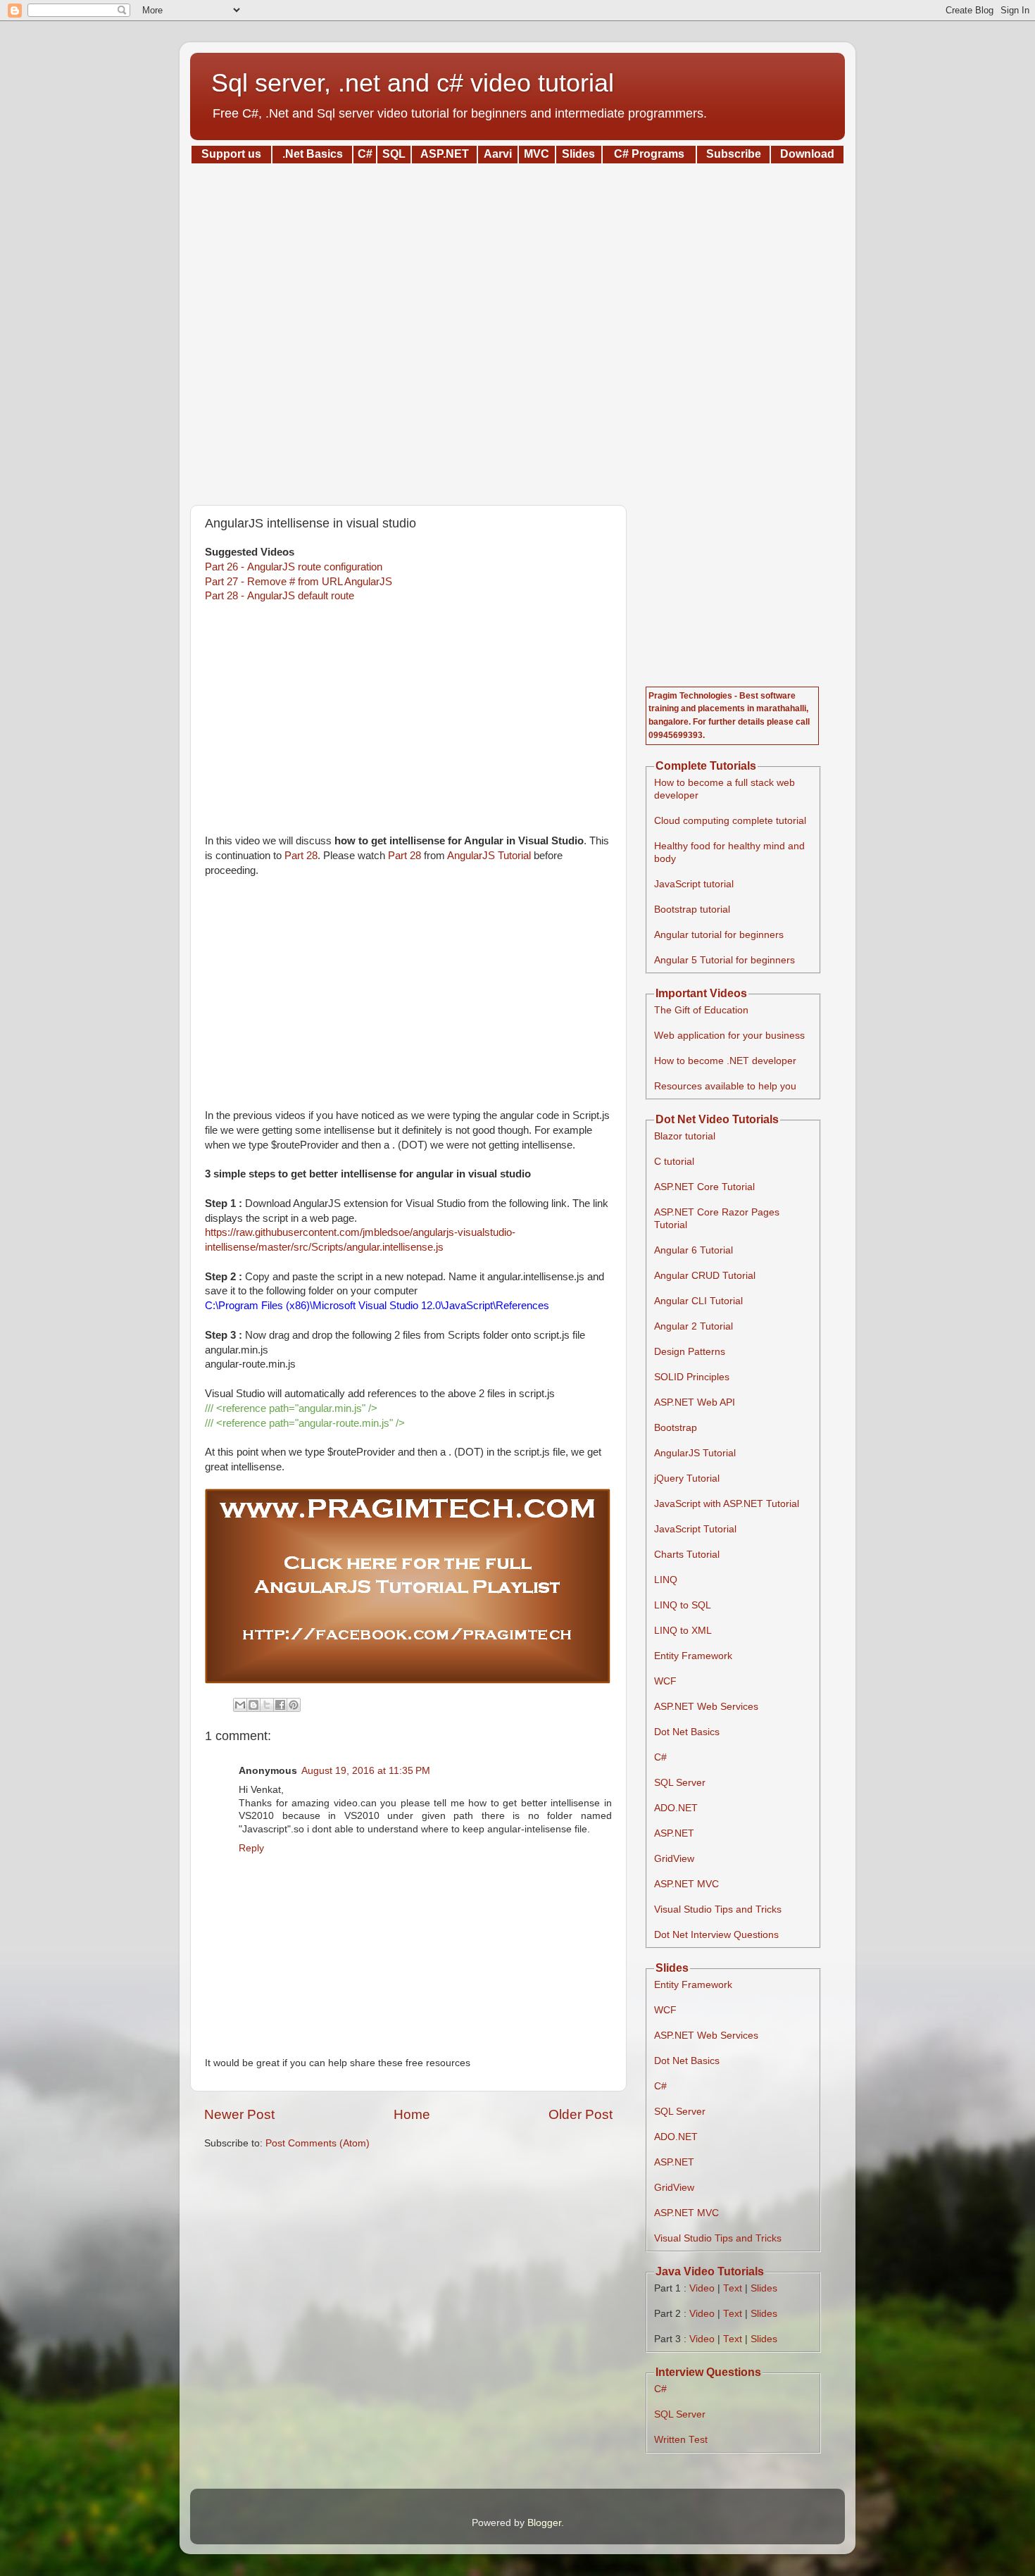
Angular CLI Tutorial (698, 1301)
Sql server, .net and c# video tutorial (413, 83)
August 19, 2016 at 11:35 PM (366, 1771)
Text (733, 2288)
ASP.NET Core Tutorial (704, 1187)
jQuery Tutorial (687, 1478)
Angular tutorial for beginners (719, 935)
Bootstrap (676, 1428)
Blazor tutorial (685, 1136)
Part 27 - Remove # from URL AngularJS (299, 582)
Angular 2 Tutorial (694, 1326)
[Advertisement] (517, 330)
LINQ (666, 1580)
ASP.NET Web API (695, 1402)
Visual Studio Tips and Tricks (718, 1909)
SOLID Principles (692, 1377)
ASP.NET (674, 1833)
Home (412, 2114)
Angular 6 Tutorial (694, 1250)
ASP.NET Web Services (706, 1707)
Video (702, 2288)
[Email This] (240, 1705)
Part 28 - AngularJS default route (280, 596)
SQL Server (680, 1783)
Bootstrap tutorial (692, 909)
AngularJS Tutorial (489, 856)
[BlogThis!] (253, 1705)
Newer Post (239, 2114)
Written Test (681, 2440)
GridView (674, 1859)
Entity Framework (693, 1656)
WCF (665, 1681)
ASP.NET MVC (686, 1884)
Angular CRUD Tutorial (705, 1276)
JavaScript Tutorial (695, 1529)
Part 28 (301, 856)
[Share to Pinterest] (294, 1705)
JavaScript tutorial (694, 884)
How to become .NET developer (725, 1061)
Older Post (581, 2114)
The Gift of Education (701, 1010)
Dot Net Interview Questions (716, 1935)
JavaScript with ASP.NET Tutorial (727, 1504)
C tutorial (674, 1162)
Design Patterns (690, 1352)
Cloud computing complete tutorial (730, 821)
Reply (251, 1848)
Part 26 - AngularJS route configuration (294, 567)
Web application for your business (729, 1036)
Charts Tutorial (687, 1555)
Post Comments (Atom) (318, 2143)
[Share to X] (267, 1705)
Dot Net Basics (687, 1732)
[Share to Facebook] (280, 1705)
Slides (764, 2288)
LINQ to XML (683, 1631)
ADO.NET (676, 1808)
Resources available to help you (725, 1086)
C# (660, 1757)
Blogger (544, 2523)
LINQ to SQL (683, 1605)
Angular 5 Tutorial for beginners (724, 960)
